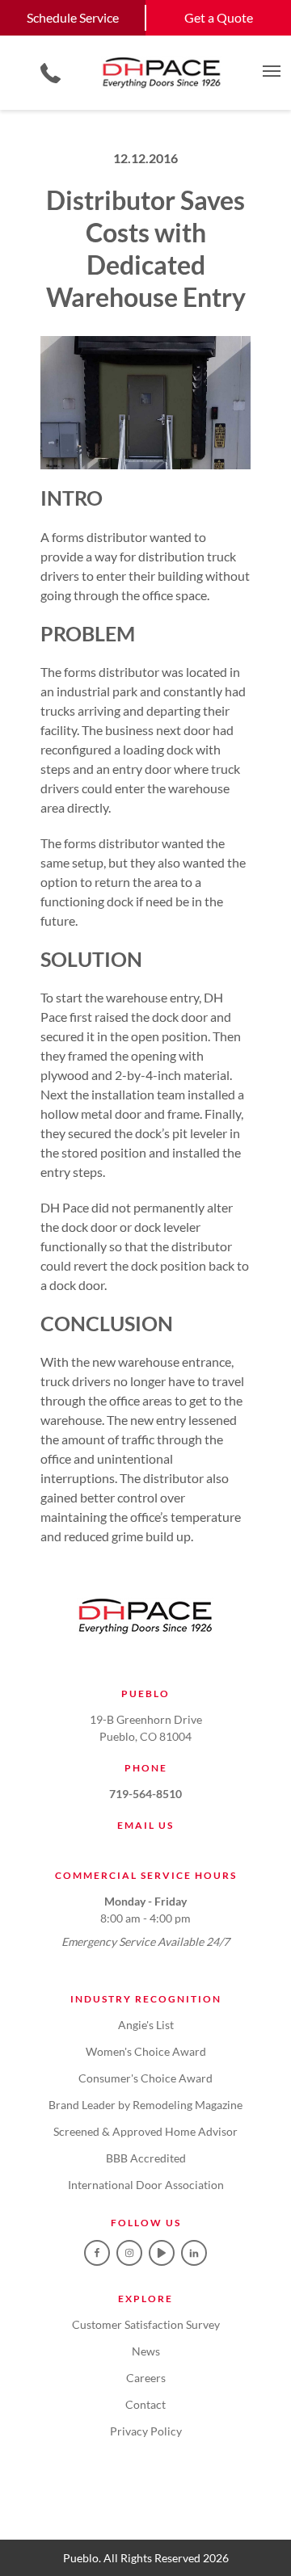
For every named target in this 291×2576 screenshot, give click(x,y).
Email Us (145, 1825)
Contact (145, 2404)
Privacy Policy (146, 2431)
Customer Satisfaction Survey (146, 2324)
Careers (146, 2378)
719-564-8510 (145, 1794)
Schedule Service (73, 17)
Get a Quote (219, 17)
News (146, 2351)
